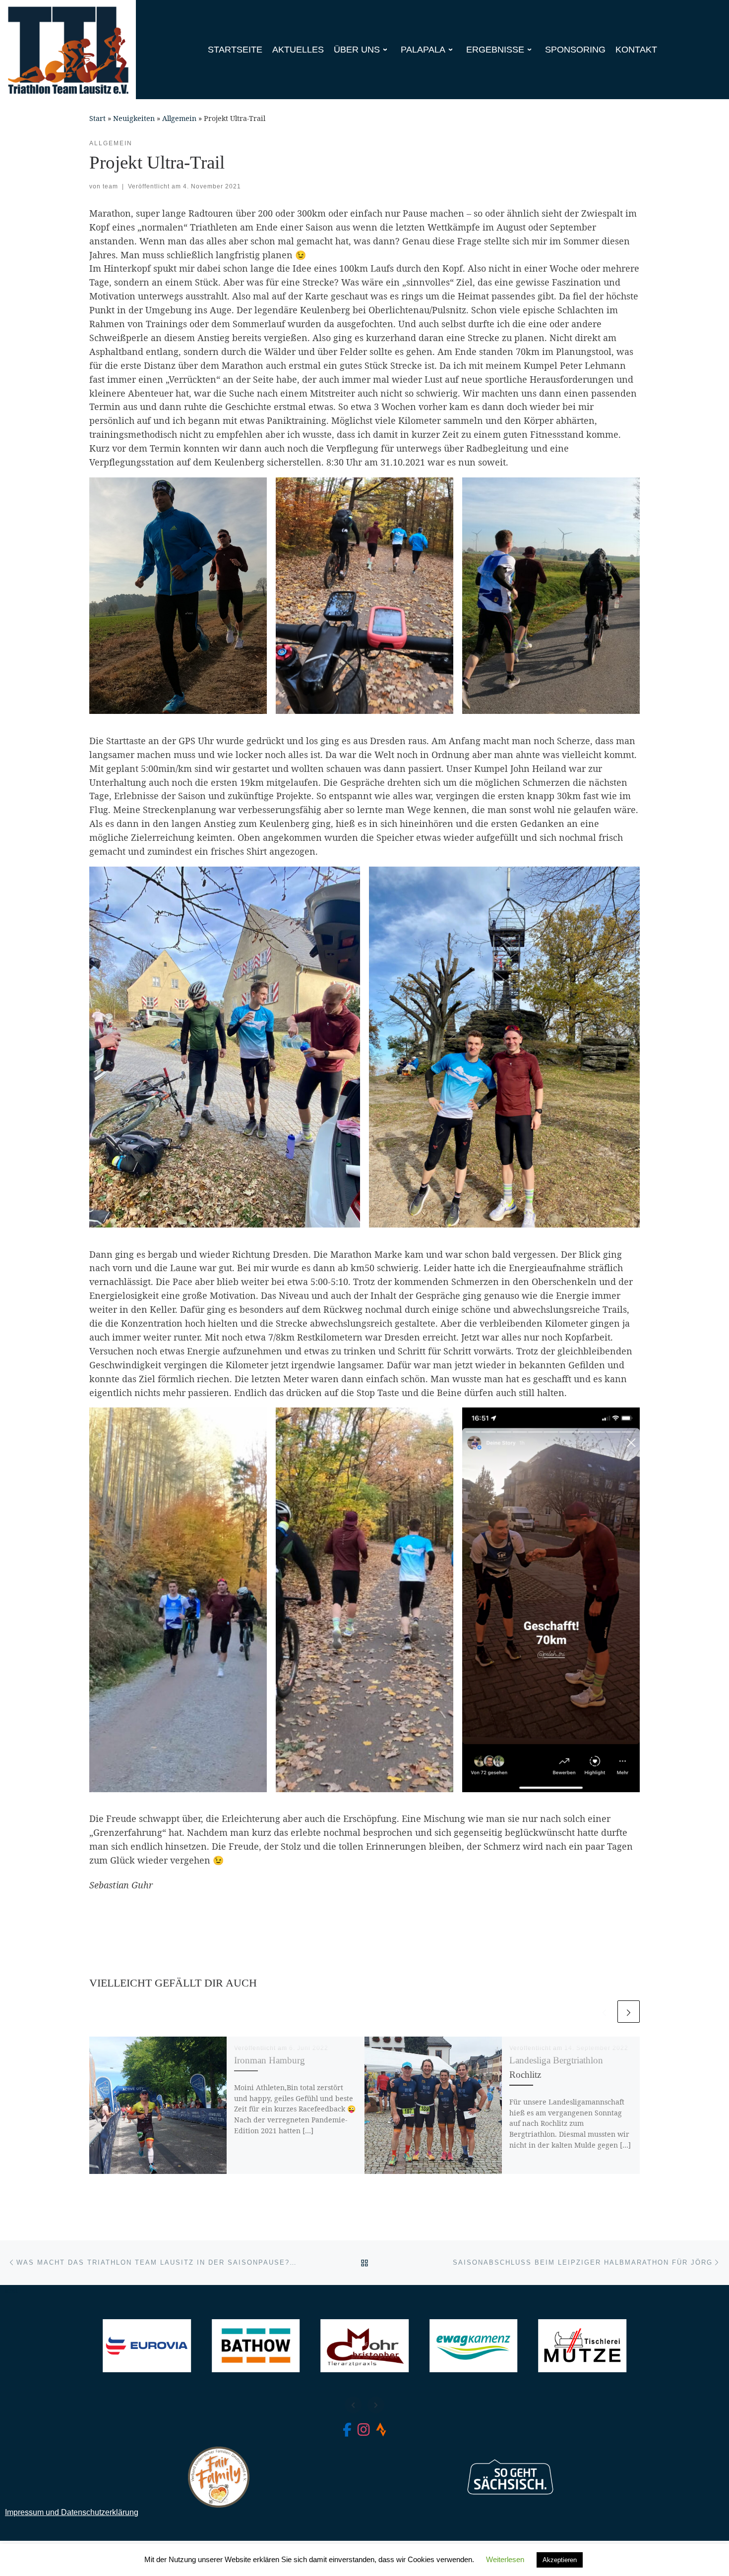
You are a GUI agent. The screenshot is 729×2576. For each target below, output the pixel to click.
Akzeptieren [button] (560, 2560)
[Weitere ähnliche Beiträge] (629, 2012)
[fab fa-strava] (381, 2432)
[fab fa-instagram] (364, 2432)
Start (97, 118)
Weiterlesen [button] (505, 2559)
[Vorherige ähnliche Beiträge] (604, 2012)
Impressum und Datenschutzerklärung (72, 2512)
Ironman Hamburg (270, 2060)
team (110, 186)
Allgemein (179, 118)
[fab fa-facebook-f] (347, 2432)
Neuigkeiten (134, 118)
